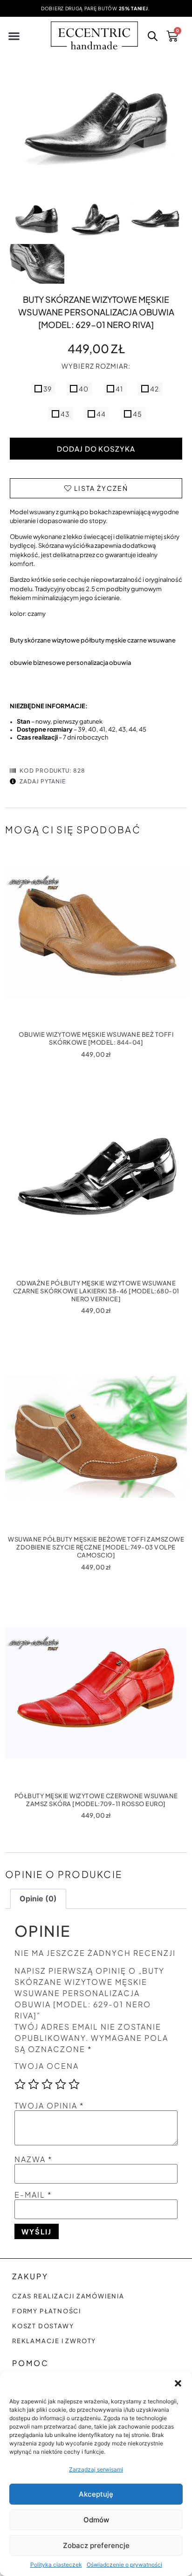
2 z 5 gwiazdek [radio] (34, 2084)
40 (83, 389)
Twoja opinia (49, 2106)
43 (64, 414)
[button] (178, 2383)
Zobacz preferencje (96, 2545)
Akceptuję (96, 2494)
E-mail (33, 2195)
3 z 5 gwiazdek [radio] (47, 2084)
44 (100, 414)
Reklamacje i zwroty (54, 2341)
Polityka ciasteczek (56, 2565)
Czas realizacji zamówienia (68, 2296)
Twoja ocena (47, 2066)
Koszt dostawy (43, 2326)
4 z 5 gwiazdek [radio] (61, 2084)
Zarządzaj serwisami (96, 2469)
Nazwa (34, 2159)
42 (154, 389)
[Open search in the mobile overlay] (152, 38)
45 (137, 414)
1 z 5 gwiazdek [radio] (20, 2084)
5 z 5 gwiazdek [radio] (74, 2084)
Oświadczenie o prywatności (124, 2565)
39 (47, 389)
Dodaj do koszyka (96, 449)
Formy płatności (47, 2311)
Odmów (96, 2520)
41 (119, 389)
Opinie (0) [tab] (38, 1899)
